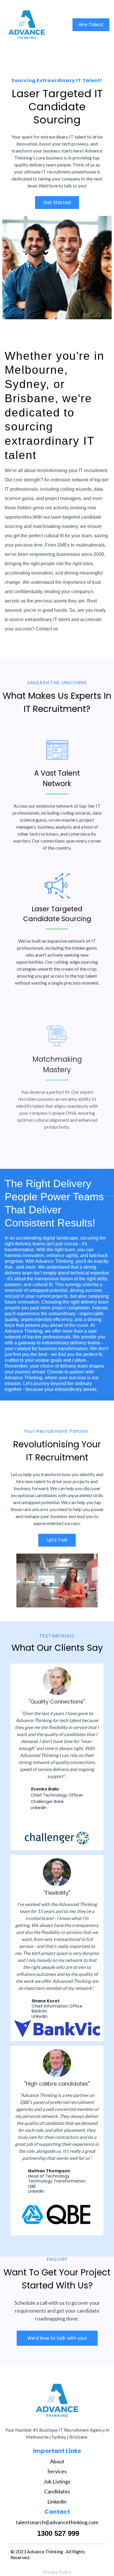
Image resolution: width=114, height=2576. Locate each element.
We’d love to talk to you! (63, 186)
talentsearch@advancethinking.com (57, 2522)
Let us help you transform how (41, 1474)
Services (57, 2471)
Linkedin (40, 2016)
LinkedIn (36, 2191)
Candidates (57, 2491)
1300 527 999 (58, 2533)
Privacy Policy (57, 2572)
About (57, 2461)
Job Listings (57, 2481)
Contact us (47, 629)
